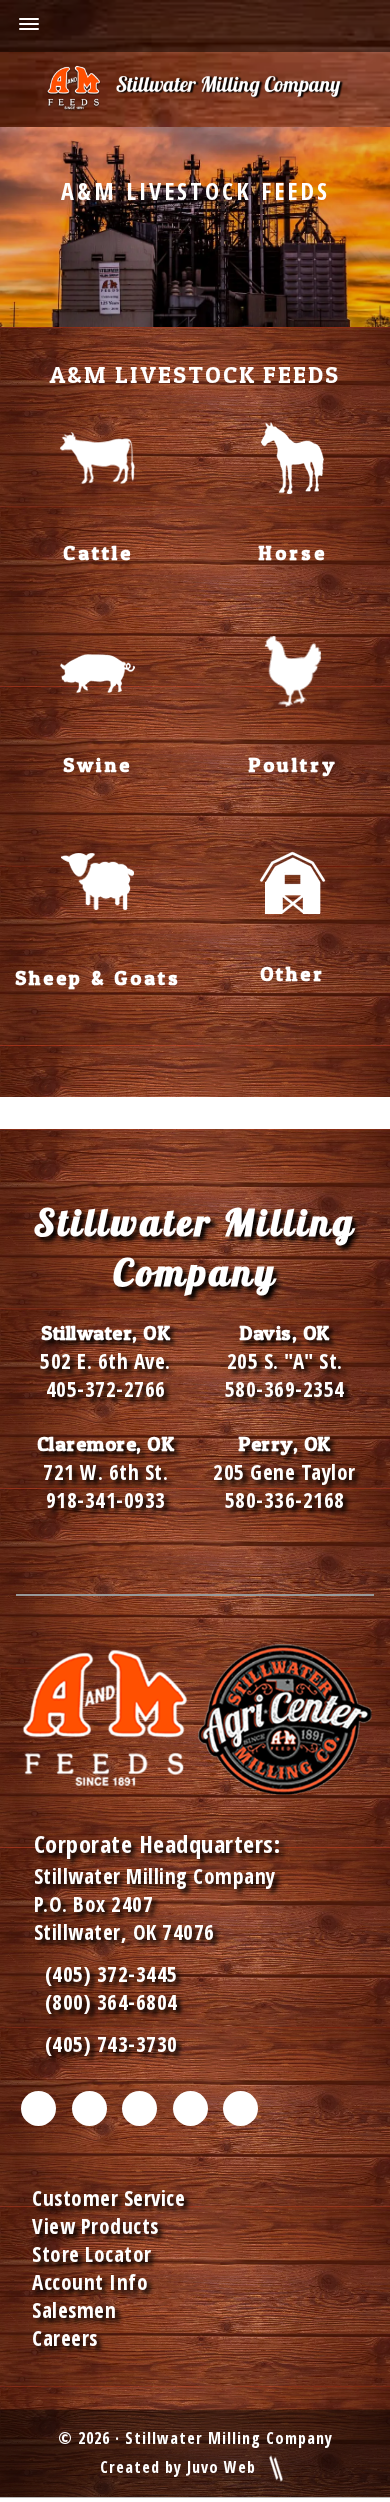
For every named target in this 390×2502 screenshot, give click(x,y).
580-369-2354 (285, 1389)
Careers (65, 2338)
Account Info (90, 2282)
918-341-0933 (106, 1500)
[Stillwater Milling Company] (195, 89)
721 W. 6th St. (105, 1472)
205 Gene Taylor (284, 1472)
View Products (95, 2226)
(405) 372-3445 (106, 1974)
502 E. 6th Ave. (105, 1361)
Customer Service (108, 2198)
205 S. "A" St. (285, 1361)
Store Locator (92, 2254)
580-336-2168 (285, 1500)
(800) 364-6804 (111, 2002)
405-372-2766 (106, 1389)
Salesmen (74, 2310)
